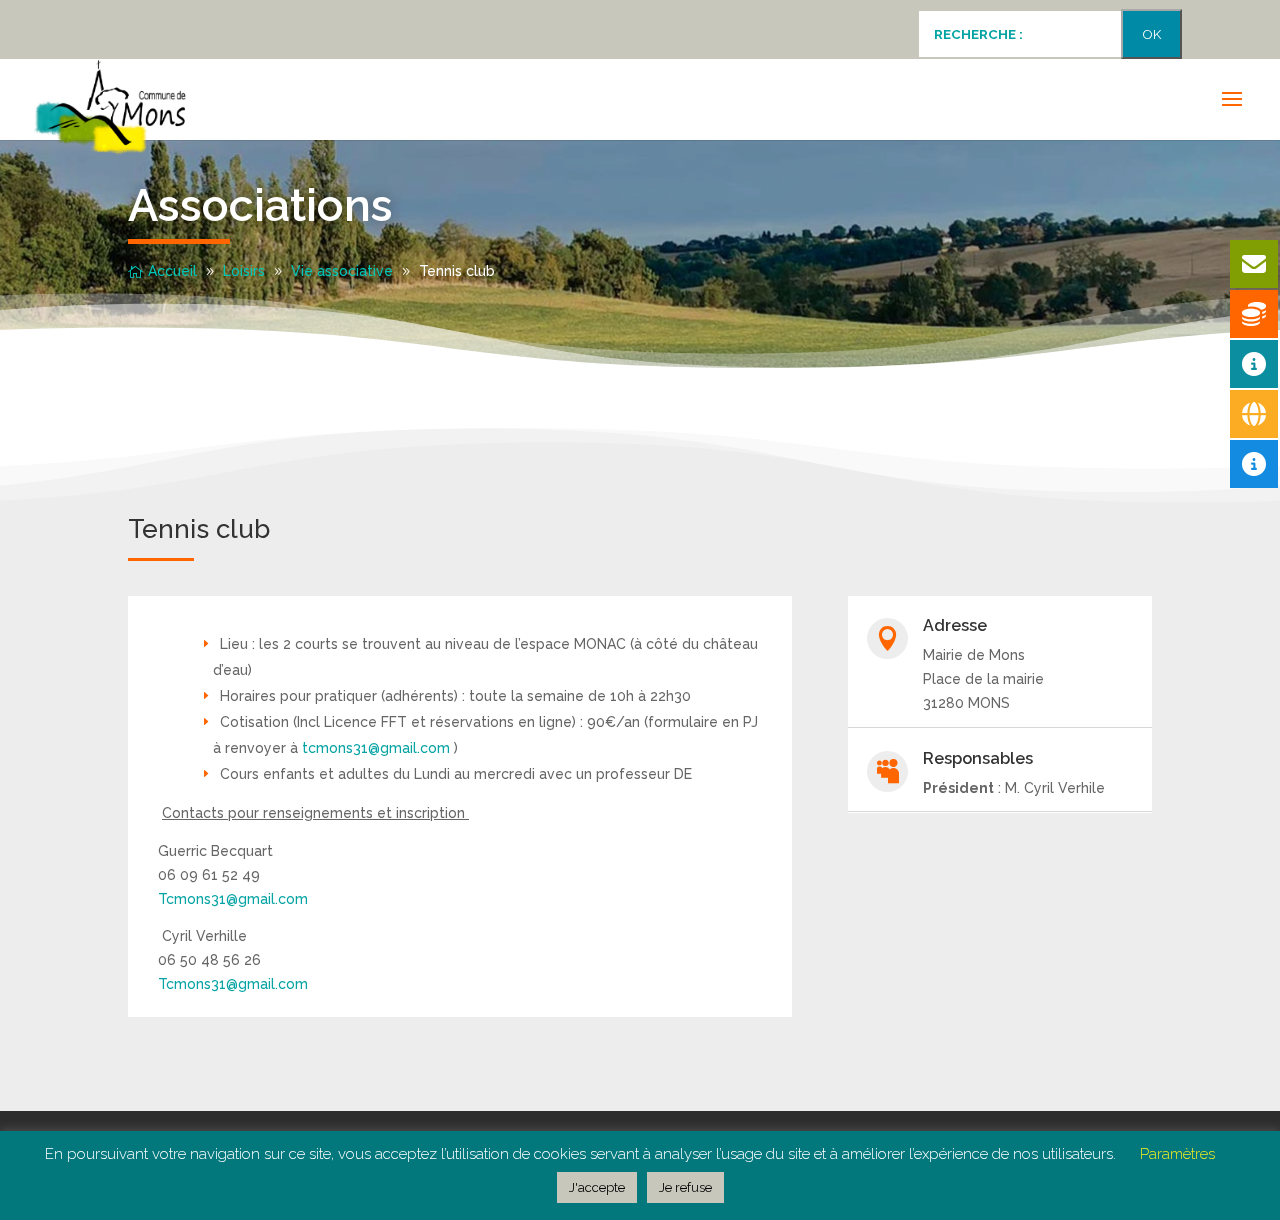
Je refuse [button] (685, 1187)
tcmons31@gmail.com (376, 748)
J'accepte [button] (597, 1187)
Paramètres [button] (1177, 1154)
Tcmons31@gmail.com (233, 899)
